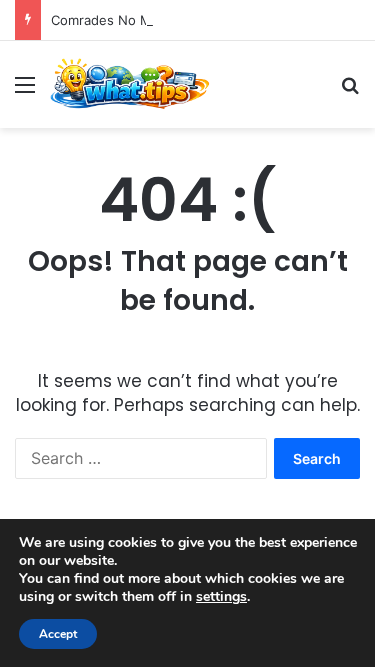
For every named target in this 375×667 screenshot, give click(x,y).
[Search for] (350, 91)
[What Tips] (130, 84)
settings (221, 597)
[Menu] (25, 91)
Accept (58, 634)
